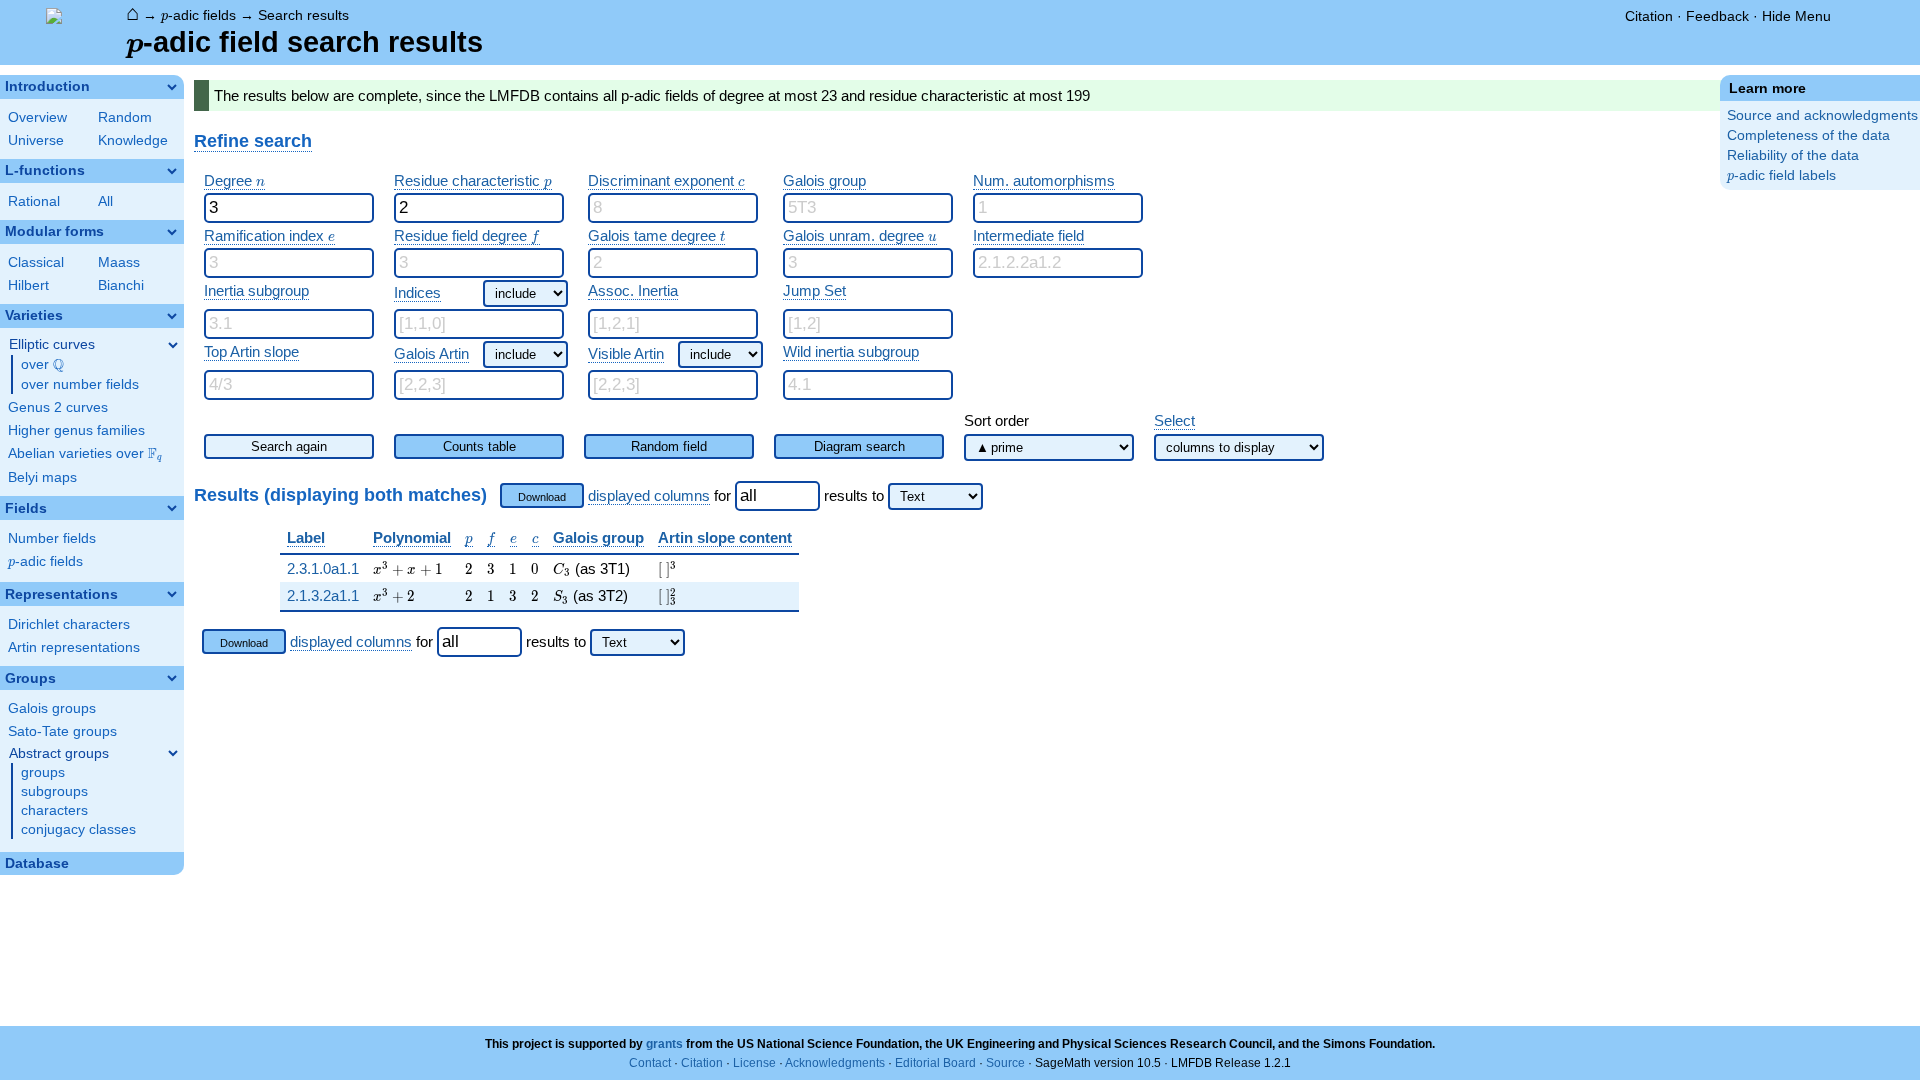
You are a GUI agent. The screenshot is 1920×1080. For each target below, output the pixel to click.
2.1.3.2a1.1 (323, 595)
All (105, 201)
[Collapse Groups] (172, 678)
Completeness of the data (1808, 135)
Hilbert (28, 285)
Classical (36, 262)
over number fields (80, 384)
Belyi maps (42, 477)
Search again (289, 446)
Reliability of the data (1793, 155)
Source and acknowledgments (1822, 115)
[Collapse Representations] (172, 594)
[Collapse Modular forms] (172, 232)
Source (1005, 1063)
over (42, 365)
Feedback (1717, 16)
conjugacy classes (78, 829)
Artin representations (74, 647)
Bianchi (121, 285)
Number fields (52, 538)
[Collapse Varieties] (172, 316)
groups (43, 772)
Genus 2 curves (58, 407)
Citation (1649, 16)
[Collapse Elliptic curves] (173, 345)
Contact (650, 1063)
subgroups (54, 791)
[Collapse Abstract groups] (173, 753)
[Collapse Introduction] (172, 87)
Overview (37, 117)
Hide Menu (1796, 16)
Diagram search (859, 446)
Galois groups (52, 708)
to (878, 495)
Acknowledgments (835, 1063)
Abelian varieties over (85, 454)
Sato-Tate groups (62, 731)
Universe (36, 140)
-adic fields (198, 15)
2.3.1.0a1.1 (323, 568)
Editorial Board (935, 1063)
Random (125, 117)
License (754, 1063)
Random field (669, 446)
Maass (119, 262)
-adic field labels (1781, 175)
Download (542, 497)
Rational (34, 201)
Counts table (479, 446)
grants (664, 1044)
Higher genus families (76, 430)
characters (54, 810)
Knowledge (133, 140)
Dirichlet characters (69, 624)
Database (37, 863)
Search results (303, 15)
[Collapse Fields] (172, 508)
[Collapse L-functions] (172, 171)
